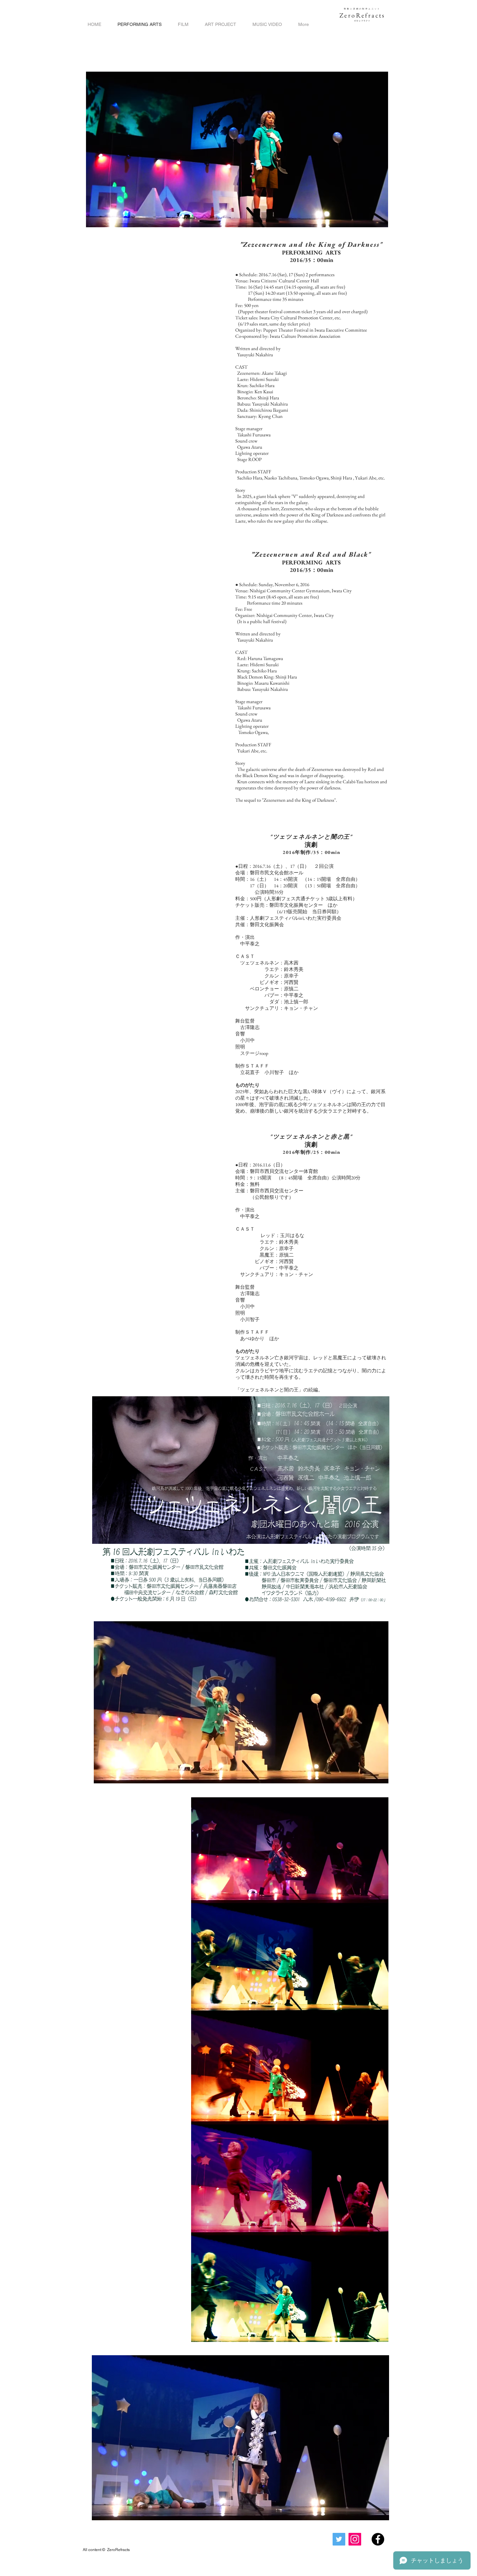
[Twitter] (339, 2539)
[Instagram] (355, 2539)
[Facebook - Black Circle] (378, 2539)
